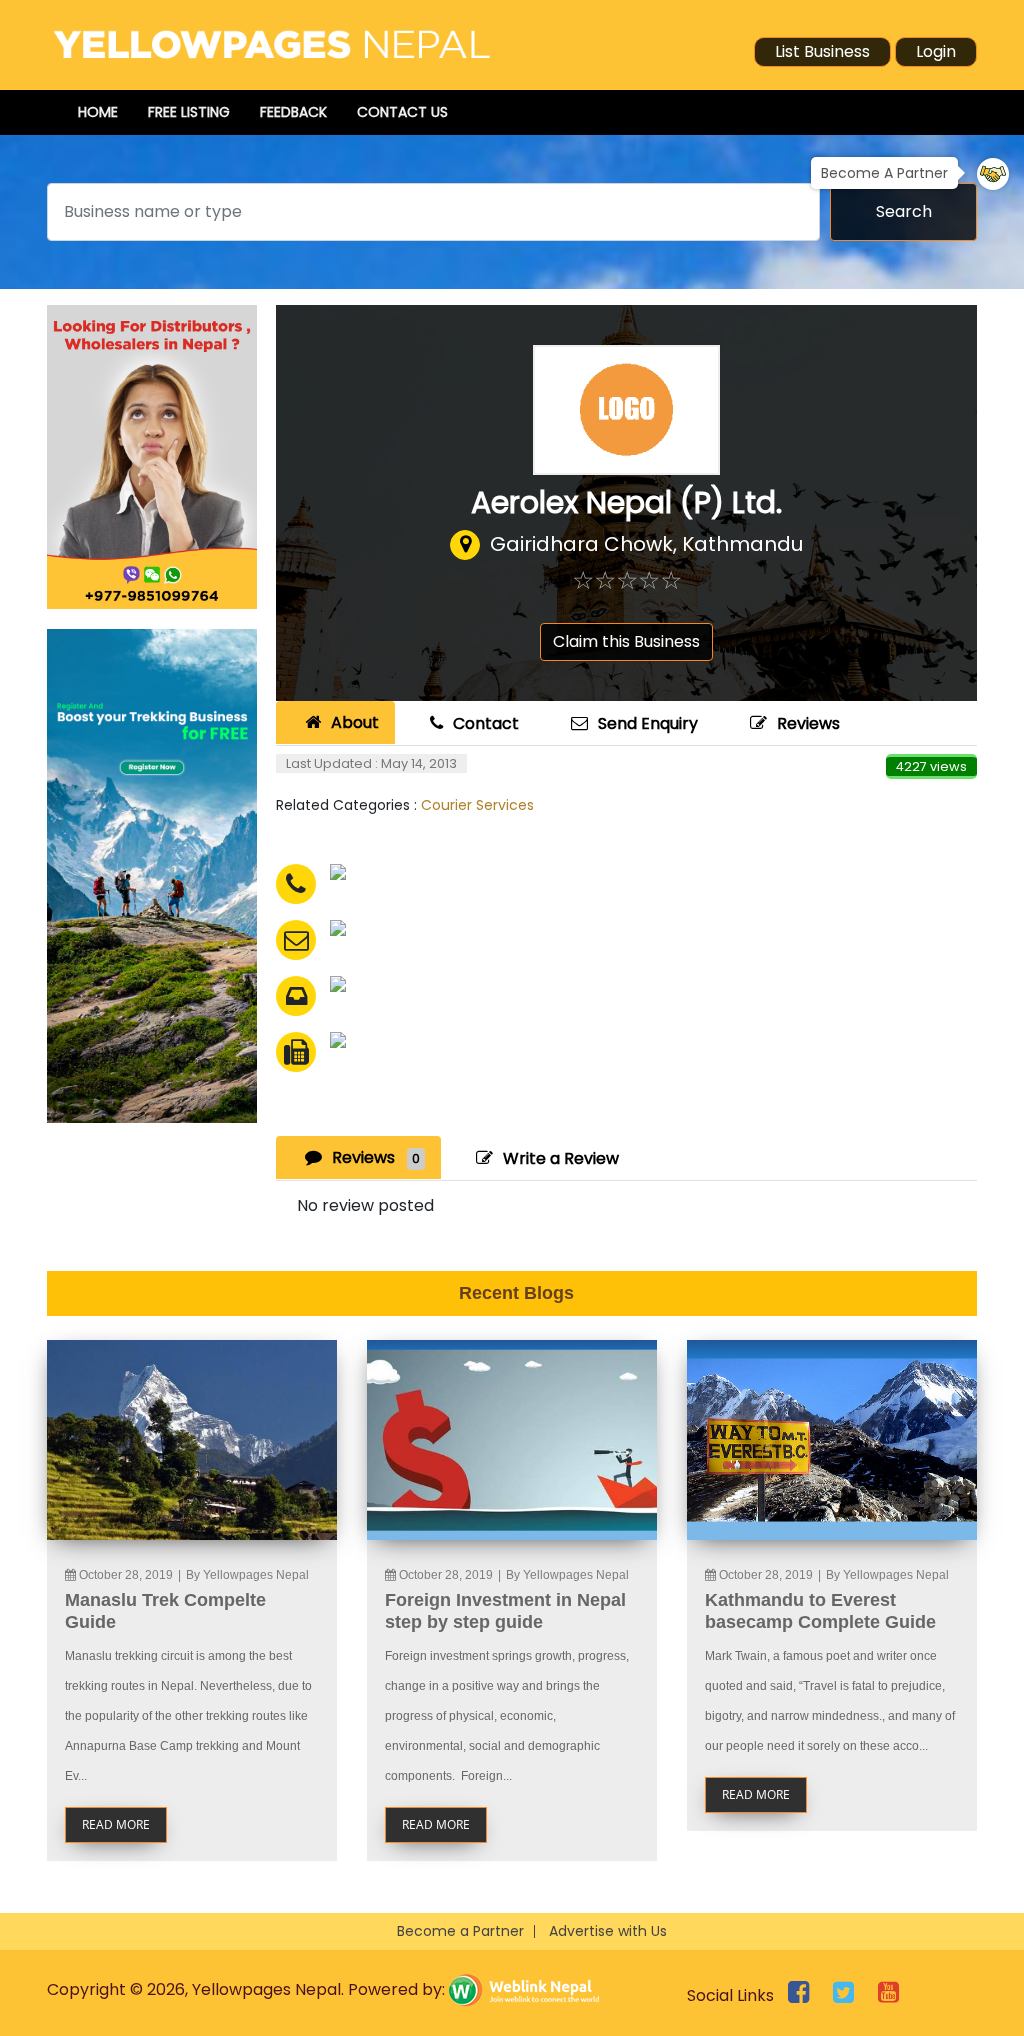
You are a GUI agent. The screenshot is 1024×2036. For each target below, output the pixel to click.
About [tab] (355, 722)
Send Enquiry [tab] (648, 723)
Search (904, 211)
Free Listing (189, 112)
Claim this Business (626, 641)
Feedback (293, 112)
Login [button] (936, 51)
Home (98, 112)
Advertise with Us (608, 1931)
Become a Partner (460, 1931)
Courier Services (477, 805)
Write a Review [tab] (561, 1158)
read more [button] (116, 1824)
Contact (486, 723)
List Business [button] (822, 51)
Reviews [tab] (376, 1157)
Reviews (808, 723)
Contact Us (402, 112)
